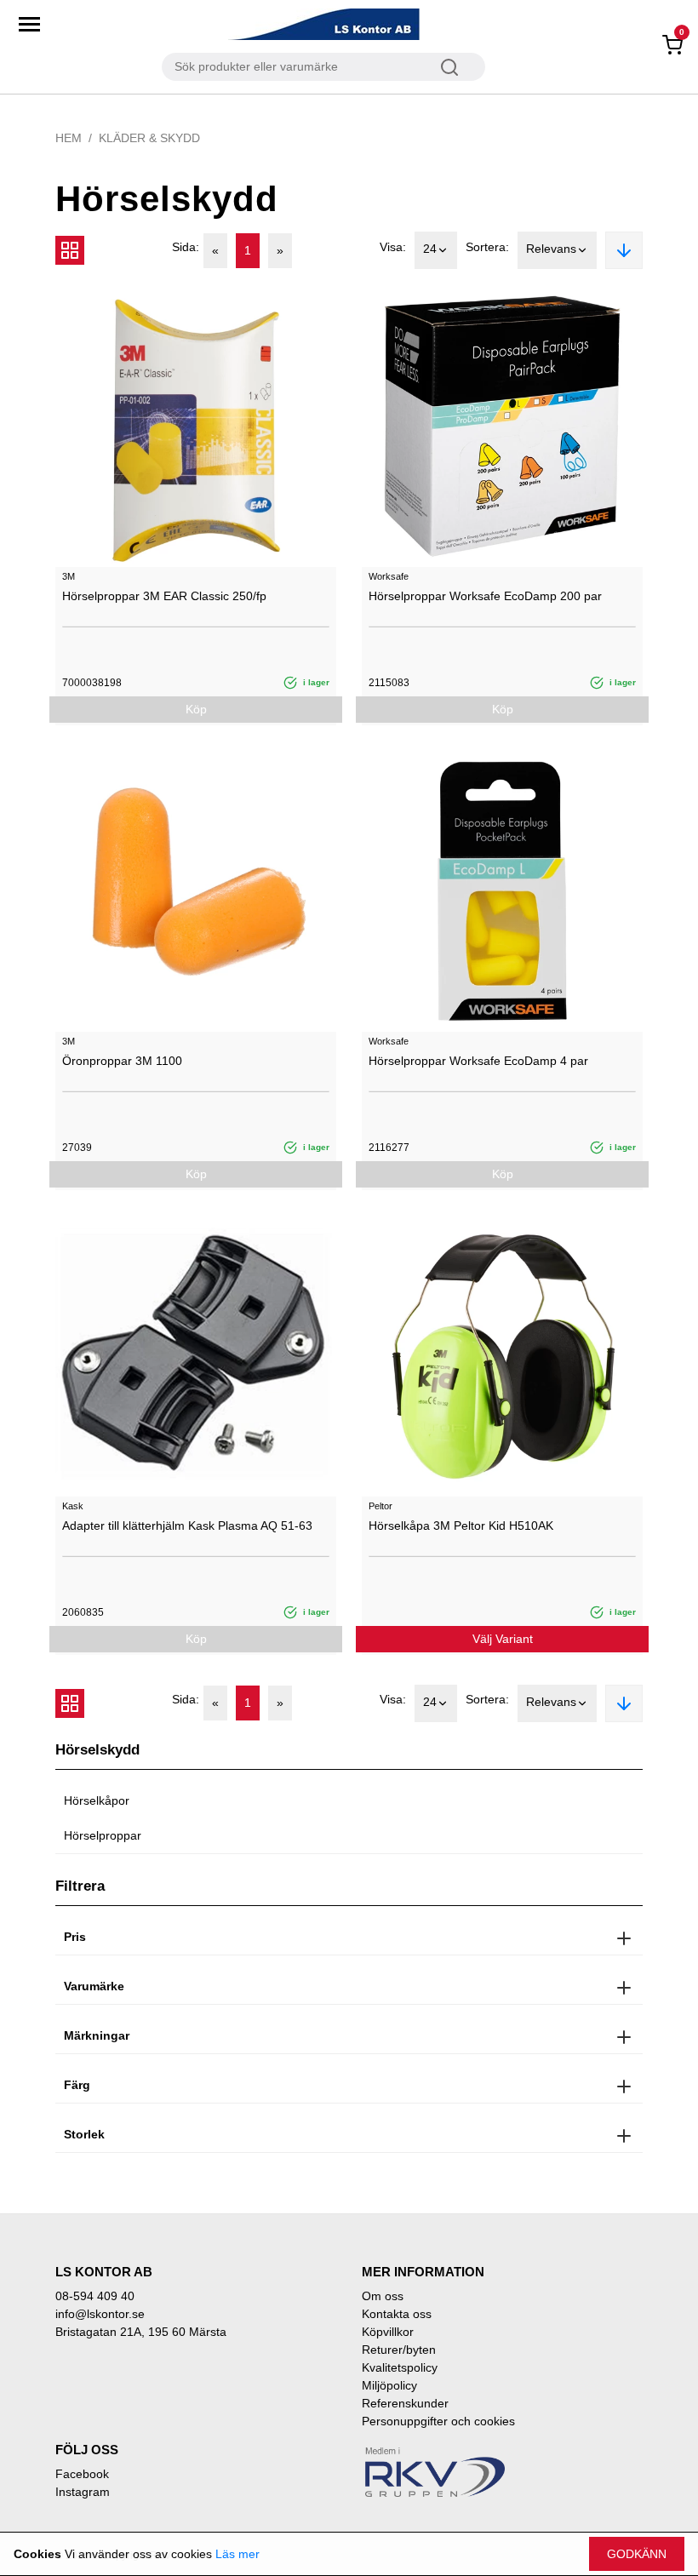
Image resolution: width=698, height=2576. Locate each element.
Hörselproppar (103, 1835)
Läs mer (237, 2554)
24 (430, 249)
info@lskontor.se (100, 2314)
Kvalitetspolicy (400, 2367)
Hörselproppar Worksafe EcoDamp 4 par (478, 1061)
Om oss (383, 2296)
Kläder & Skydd (149, 138)
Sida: (186, 247)
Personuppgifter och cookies (438, 2421)
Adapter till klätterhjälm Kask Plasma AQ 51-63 (187, 1526)
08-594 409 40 (95, 2296)
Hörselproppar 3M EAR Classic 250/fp (164, 596)
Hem (69, 138)
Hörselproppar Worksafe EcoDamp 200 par (485, 596)
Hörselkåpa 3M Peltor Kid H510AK (461, 1526)
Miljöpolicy (389, 2385)
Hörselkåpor (97, 1800)
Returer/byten (399, 2350)
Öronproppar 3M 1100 (122, 1061)
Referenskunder (405, 2403)
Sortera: (487, 247)
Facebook (82, 2474)
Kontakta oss (397, 2314)
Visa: (393, 247)
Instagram (83, 2492)
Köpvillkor (388, 2332)
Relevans (551, 249)
